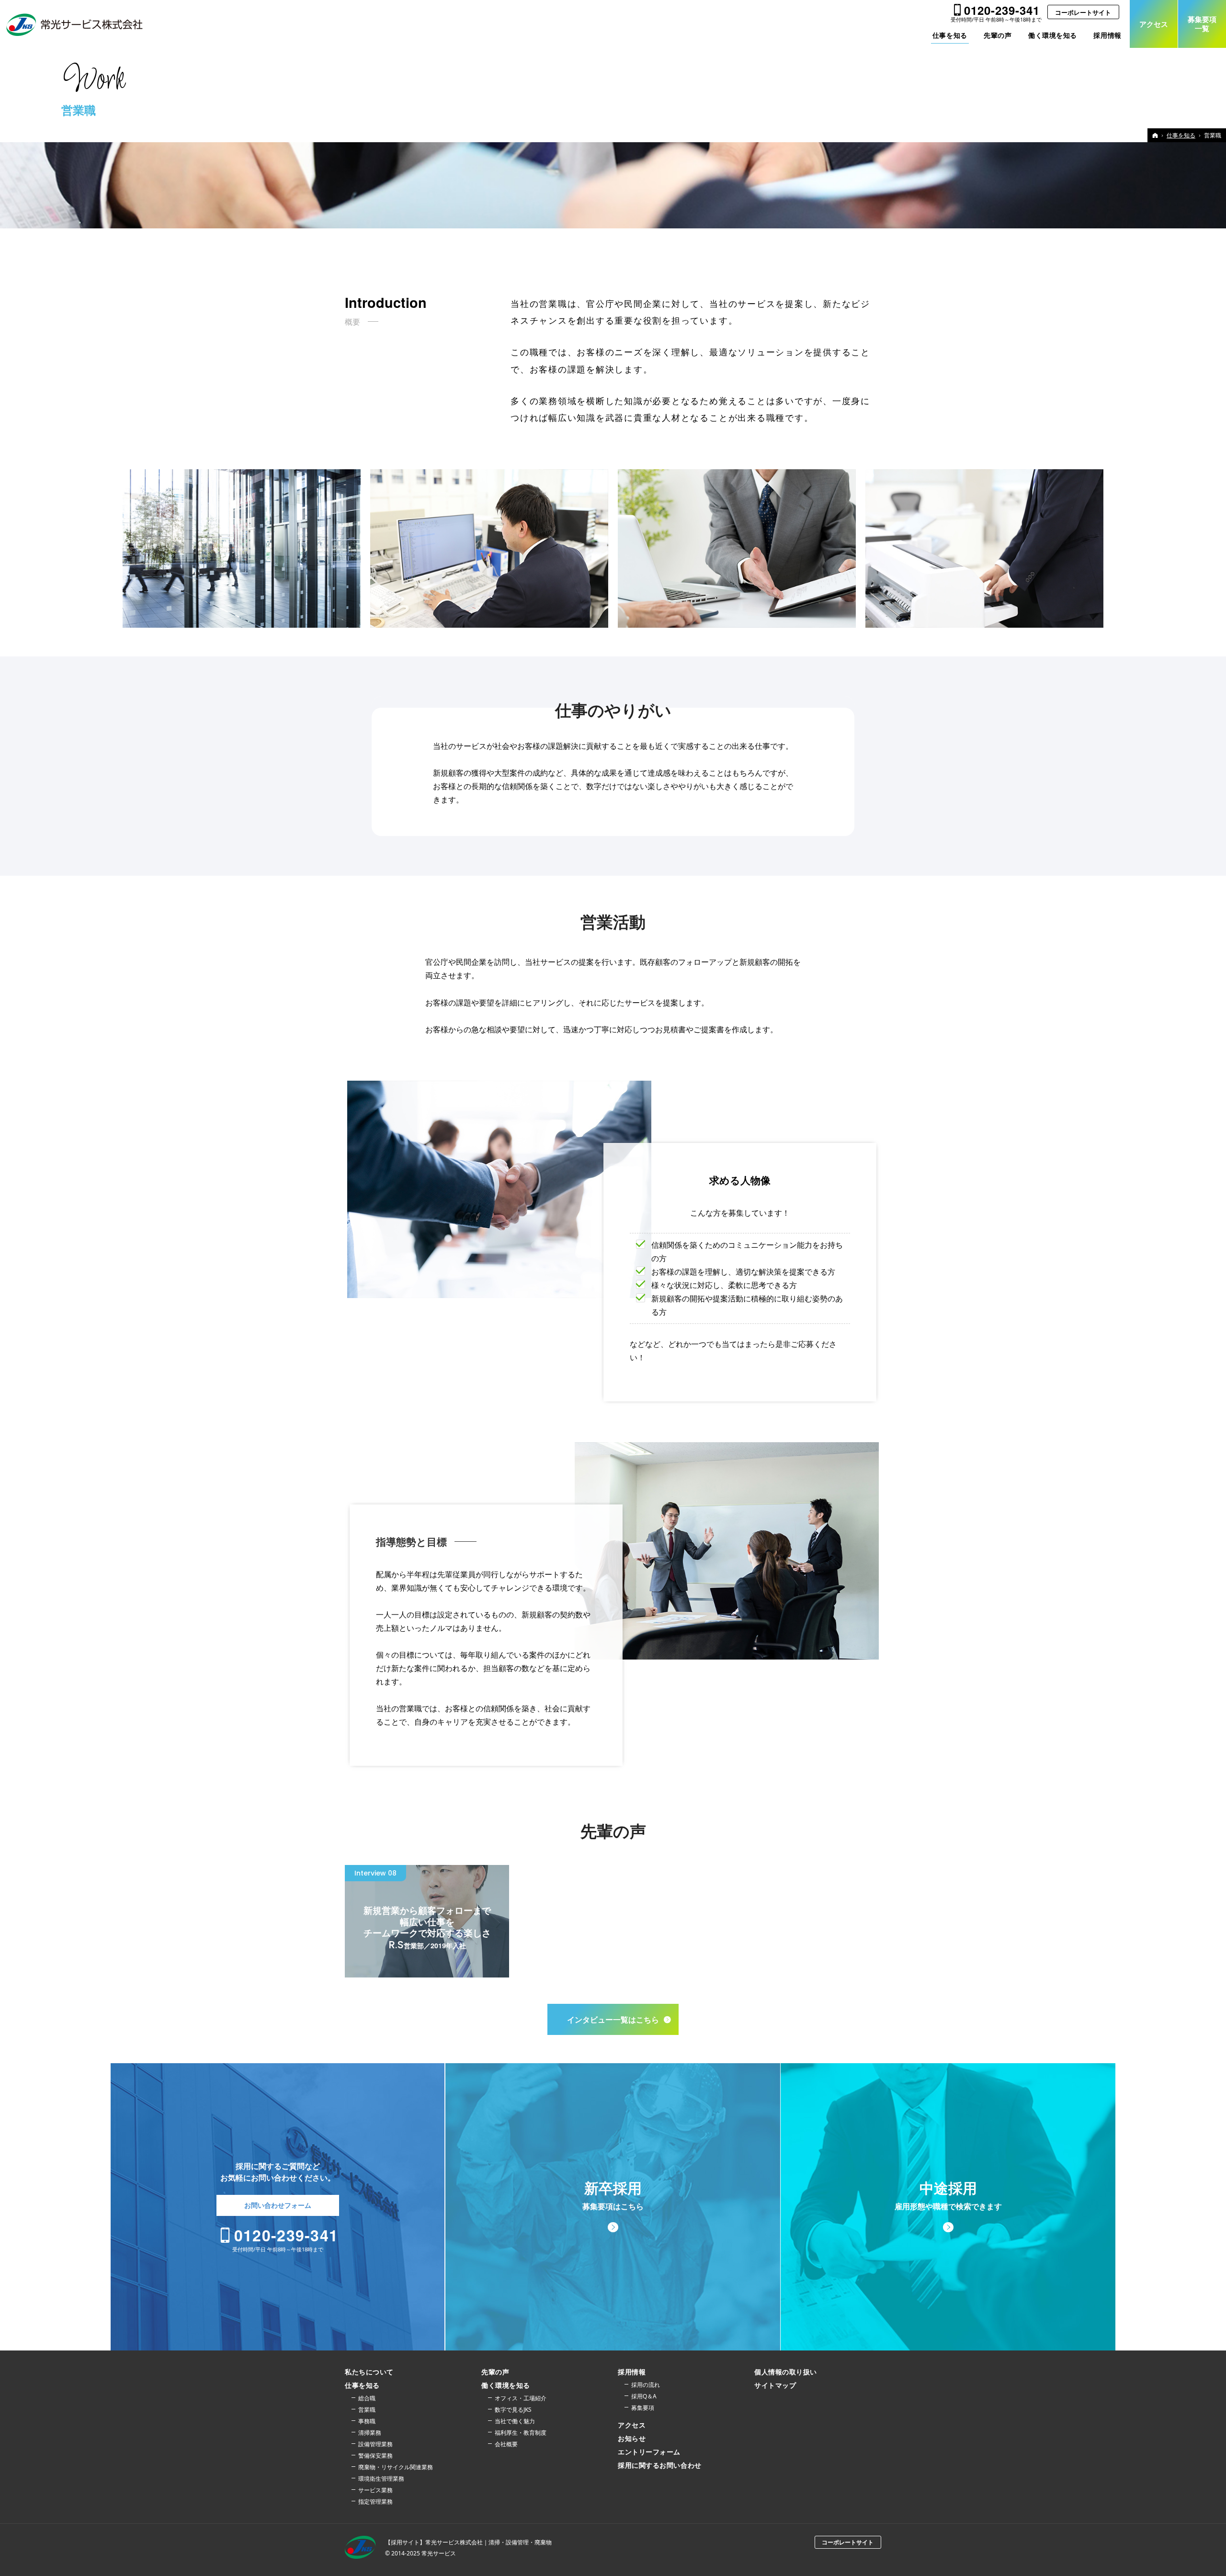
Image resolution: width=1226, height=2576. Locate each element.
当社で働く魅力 (515, 2421)
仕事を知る (362, 2385)
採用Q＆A (644, 2396)
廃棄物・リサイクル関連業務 (396, 2467)
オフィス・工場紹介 (521, 2398)
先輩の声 (495, 2372)
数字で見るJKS (513, 2410)
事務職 (367, 2421)
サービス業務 (375, 2490)
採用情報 (632, 2372)
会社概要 (506, 2444)
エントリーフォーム (649, 2452)
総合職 (367, 2398)
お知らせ (632, 2439)
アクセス (632, 2425)
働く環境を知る (506, 2385)
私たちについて (369, 2372)
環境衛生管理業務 (381, 2479)
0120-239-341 (1002, 10)
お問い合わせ (278, 2205)
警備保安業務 (375, 2456)
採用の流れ (646, 2385)
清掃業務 (370, 2433)
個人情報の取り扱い (786, 2372)
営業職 (367, 2410)
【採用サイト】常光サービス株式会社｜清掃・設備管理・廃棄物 (468, 2542)
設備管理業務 (375, 2444)
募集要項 (643, 2408)
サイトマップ (775, 2385)
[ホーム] (1155, 135)
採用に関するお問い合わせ (660, 2465)
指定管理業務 (375, 2502)
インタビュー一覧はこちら (613, 2019)
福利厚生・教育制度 (521, 2433)
